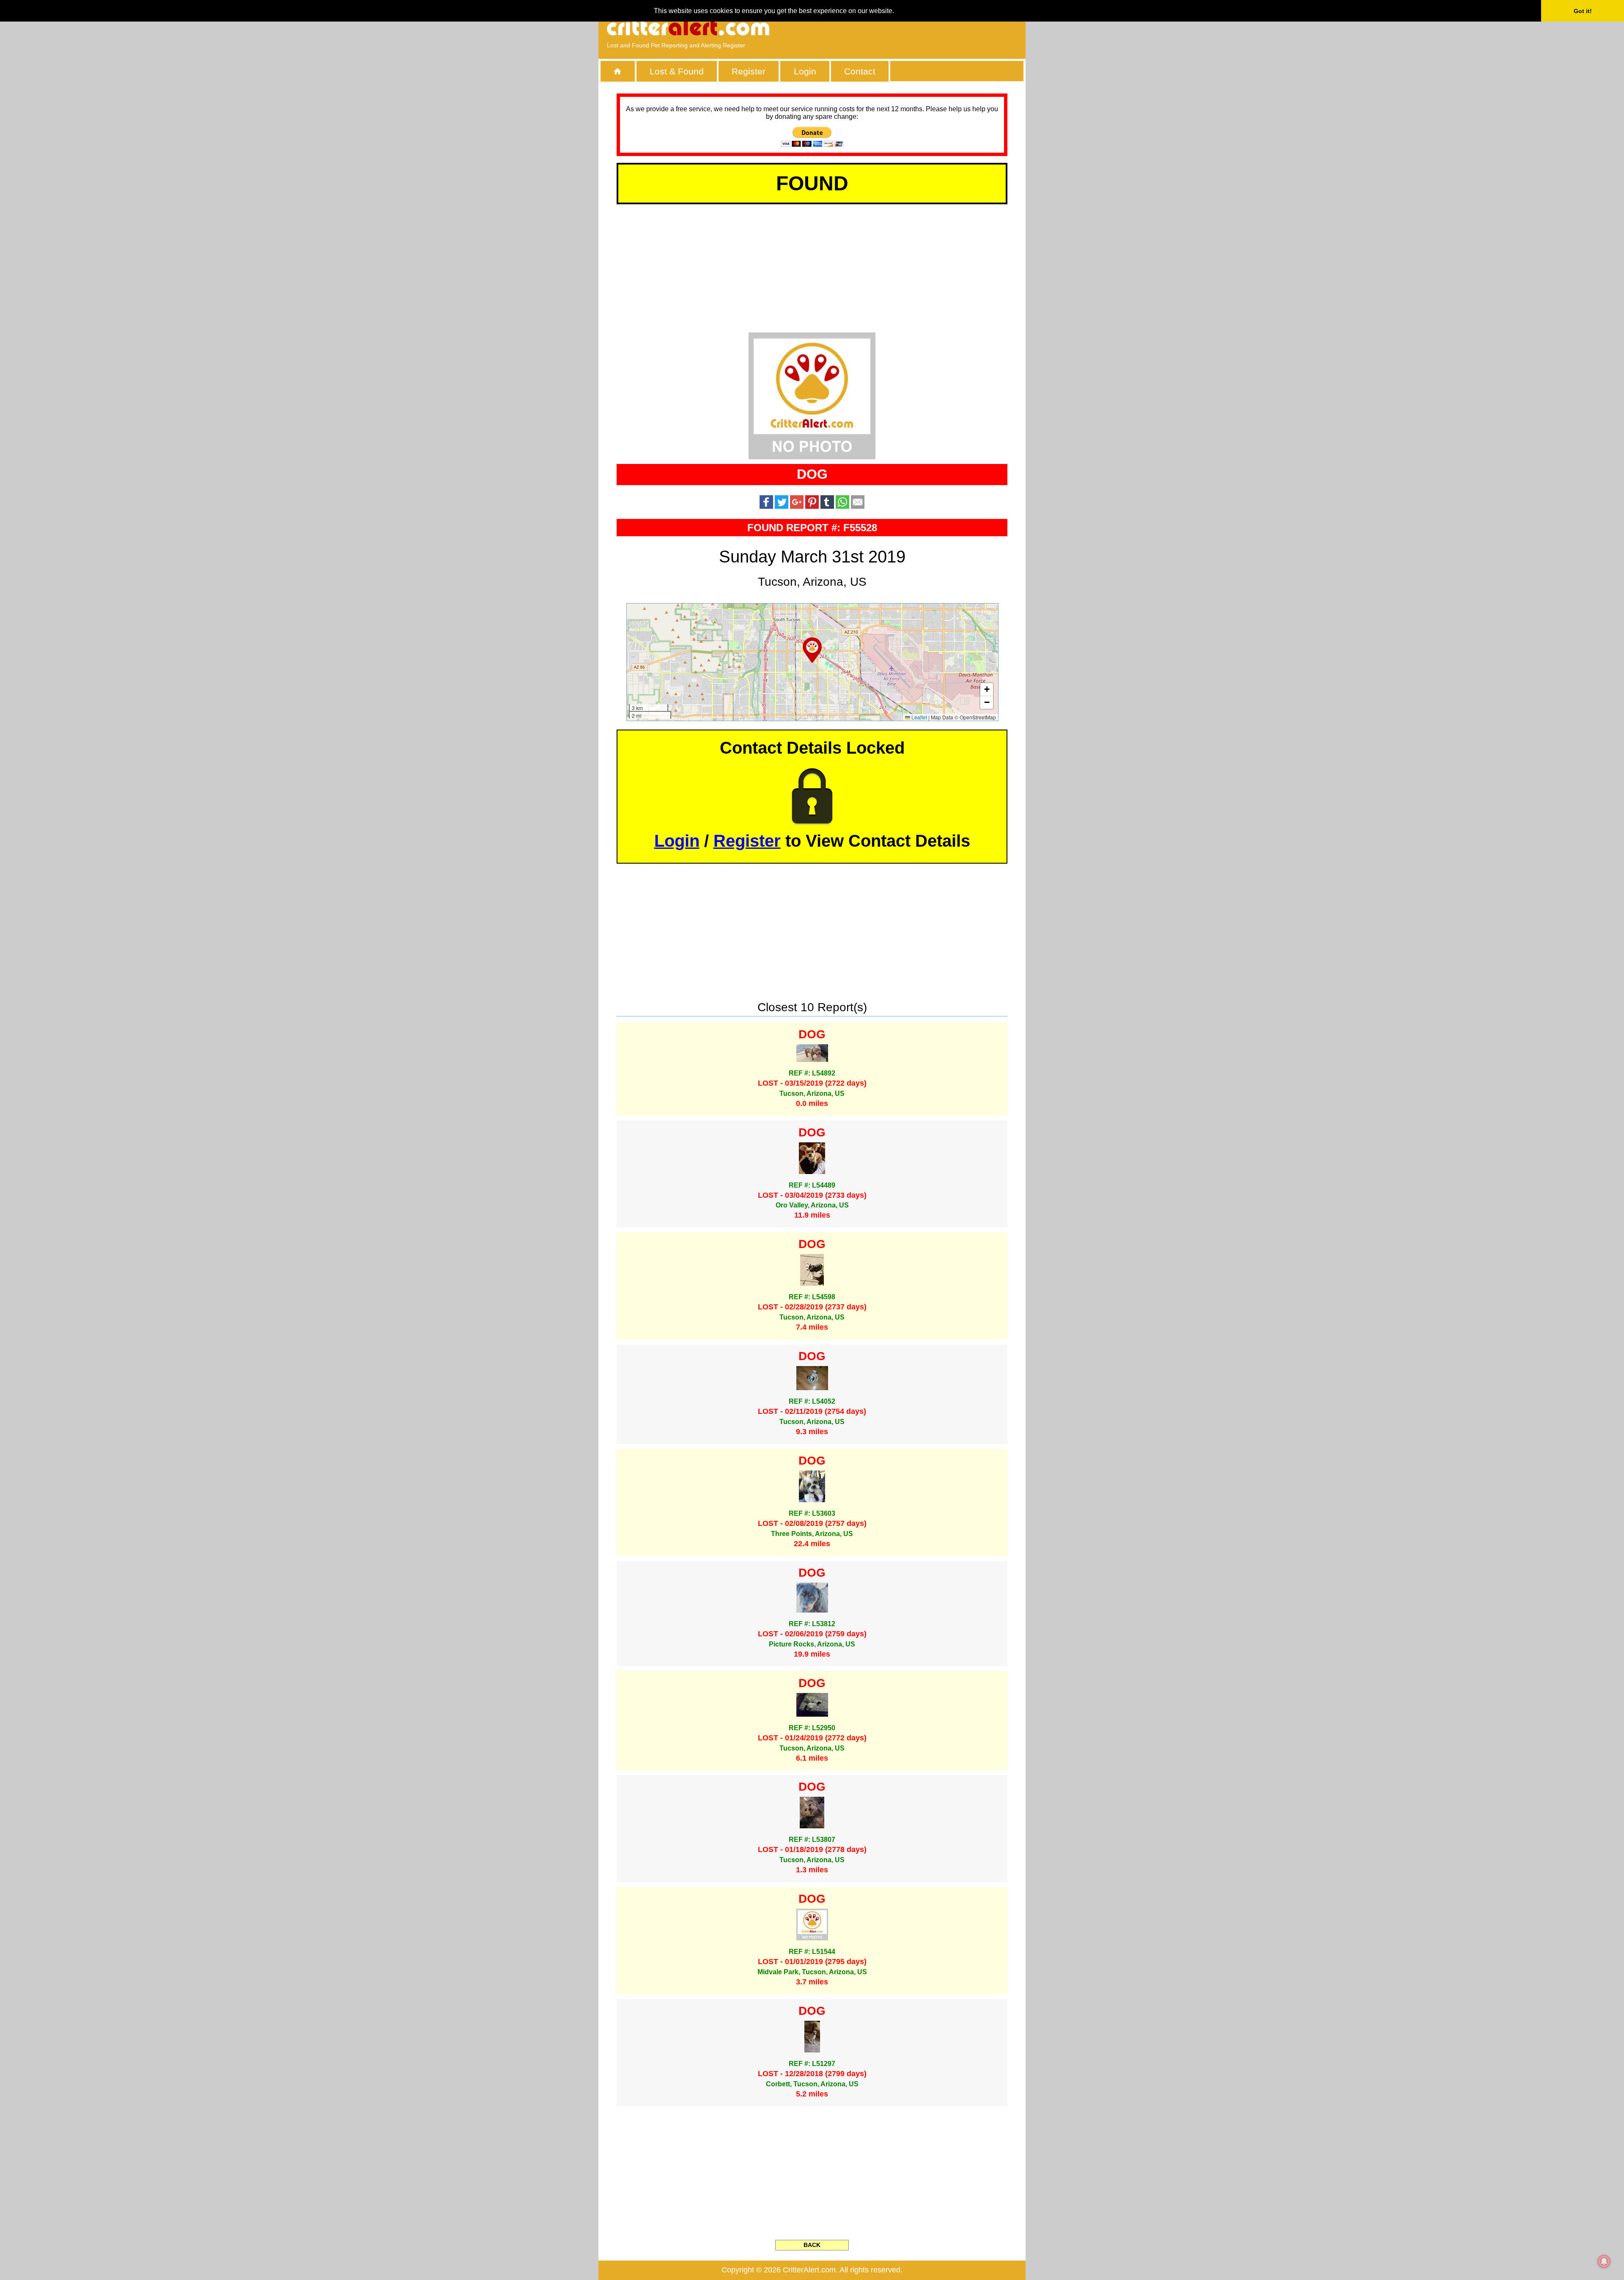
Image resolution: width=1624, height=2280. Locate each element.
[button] (812, 650)
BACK (812, 2245)
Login (805, 71)
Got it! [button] (1583, 11)
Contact (860, 71)
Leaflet (919, 717)
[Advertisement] (920, 27)
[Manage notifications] (1604, 2261)
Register (749, 71)
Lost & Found (677, 71)
